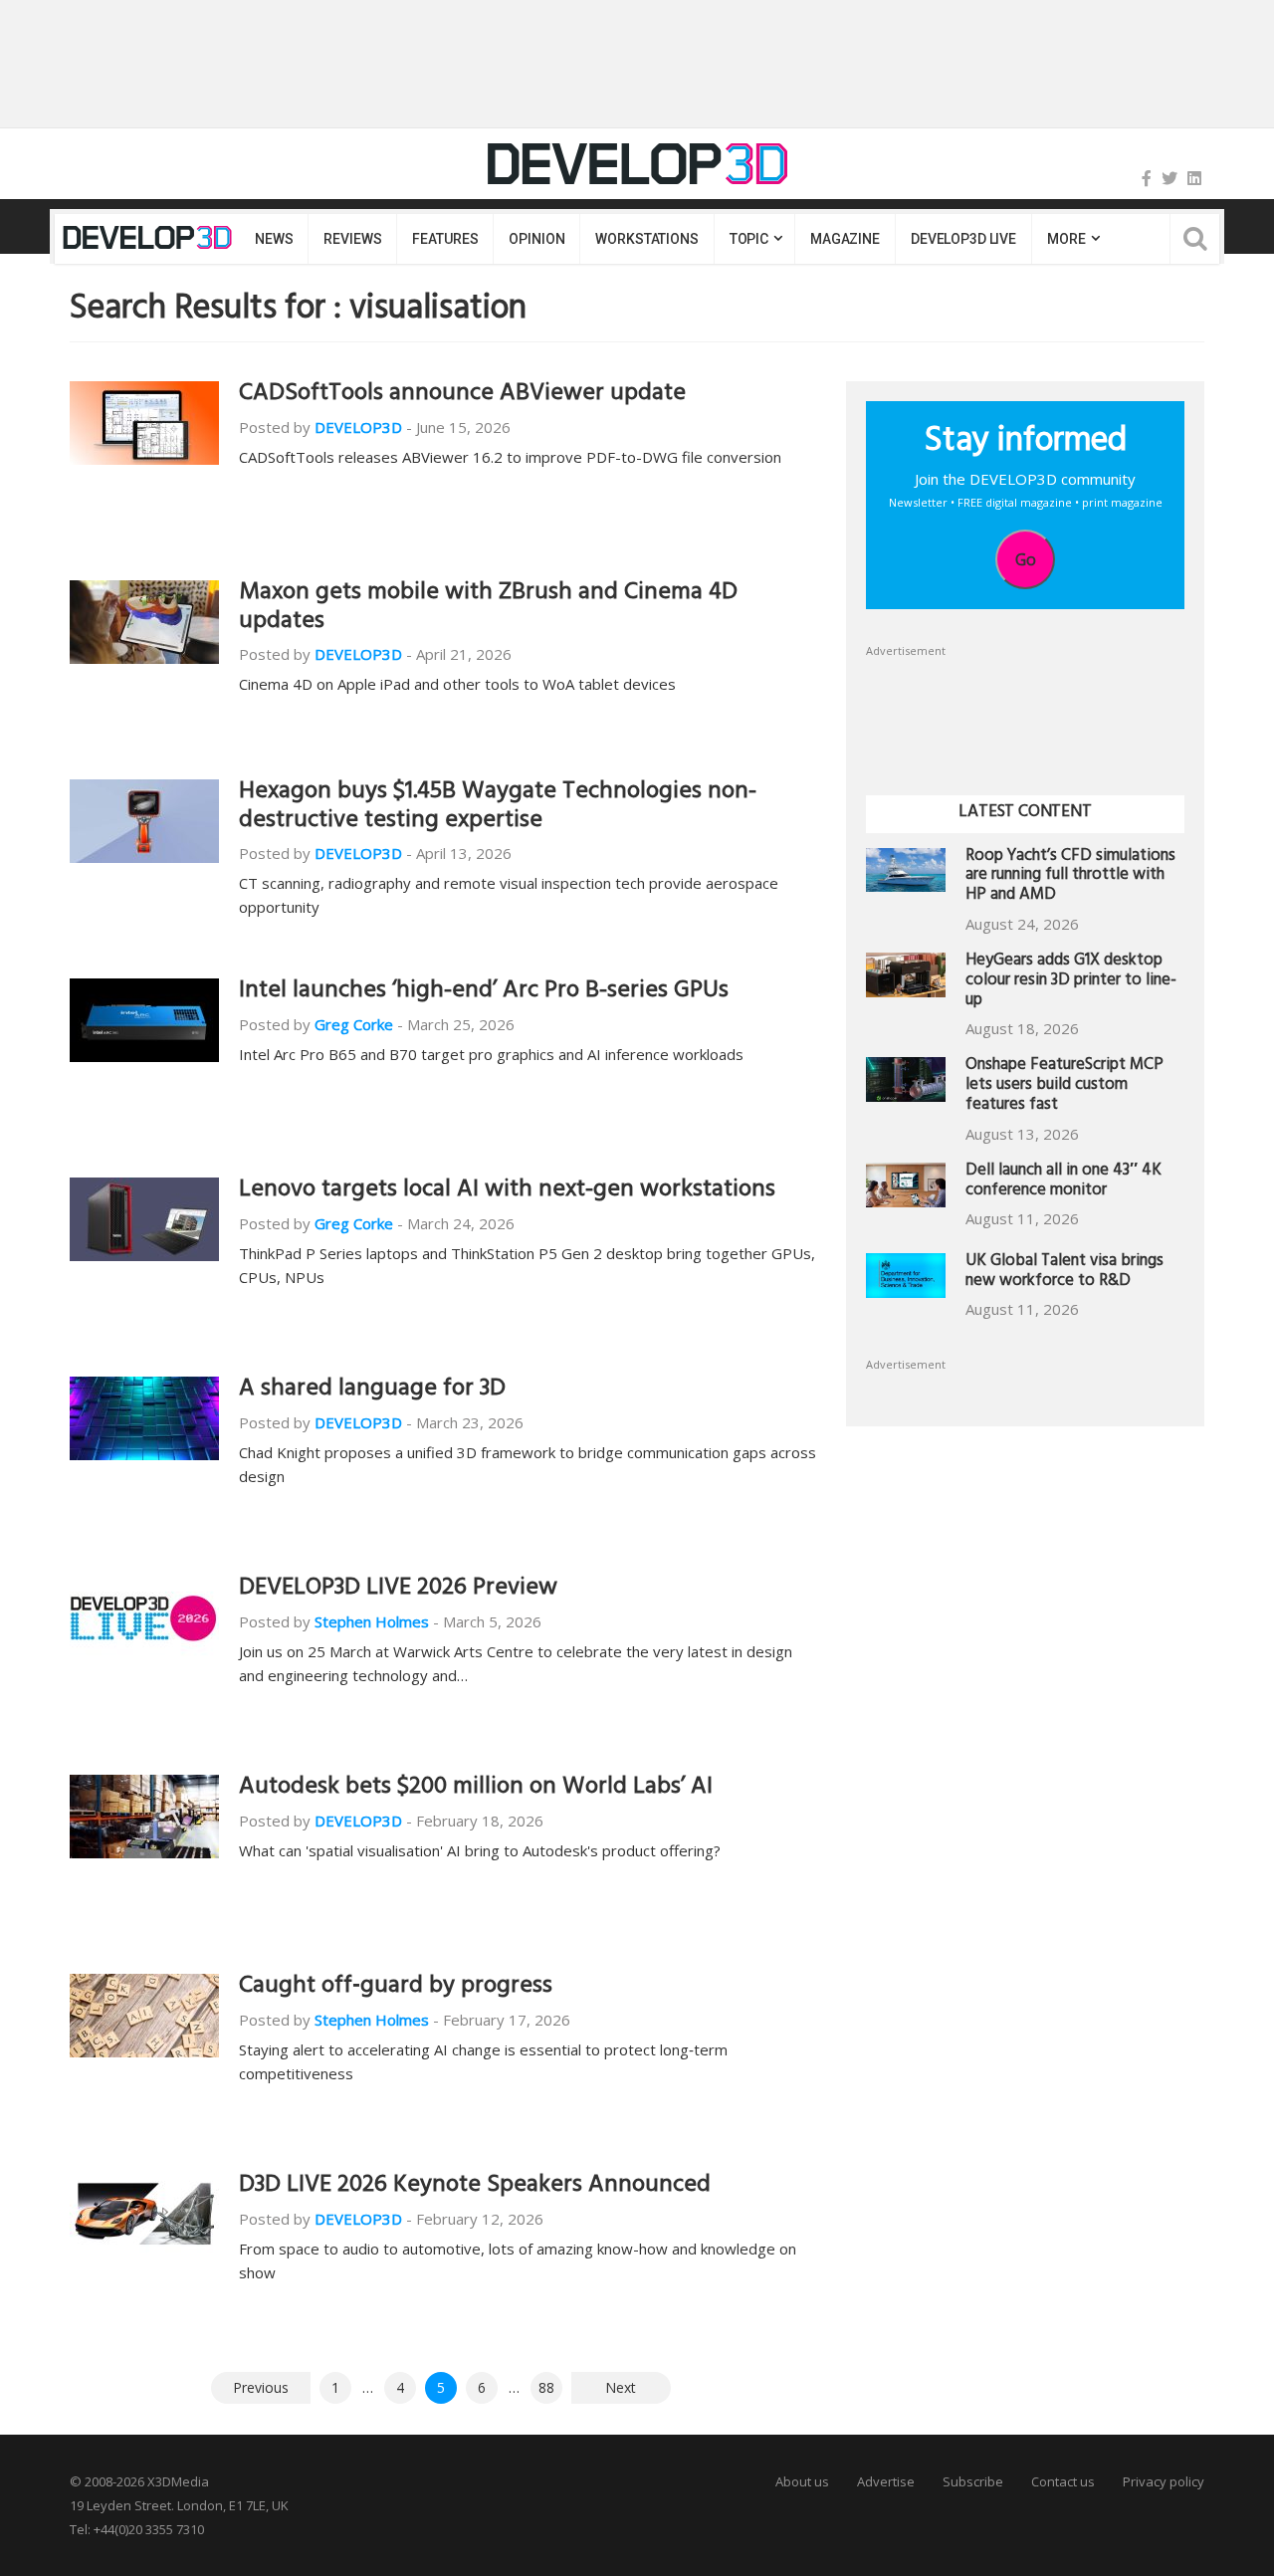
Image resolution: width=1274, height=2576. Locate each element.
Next (621, 2387)
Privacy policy (1164, 2481)
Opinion (536, 239)
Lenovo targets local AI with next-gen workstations (507, 1191)
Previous (261, 2387)
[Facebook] (1147, 178)
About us (802, 2481)
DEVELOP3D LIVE (963, 239)
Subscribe (973, 2481)
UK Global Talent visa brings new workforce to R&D (1064, 1273)
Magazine (845, 239)
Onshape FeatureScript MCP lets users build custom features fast (1064, 1086)
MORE (1066, 239)
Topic (749, 239)
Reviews (352, 239)
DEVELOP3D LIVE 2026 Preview (398, 1590)
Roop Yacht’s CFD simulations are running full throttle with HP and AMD (1070, 877)
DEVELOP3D (358, 427)
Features (445, 239)
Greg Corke (354, 1024)
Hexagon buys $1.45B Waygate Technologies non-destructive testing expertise (498, 808)
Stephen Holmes (372, 1621)
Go (1026, 559)
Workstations (646, 239)
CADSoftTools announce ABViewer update (462, 395)
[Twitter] (1169, 178)
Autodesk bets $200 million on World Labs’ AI (476, 1789)
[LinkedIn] (1194, 178)
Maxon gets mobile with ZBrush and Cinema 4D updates (488, 609)
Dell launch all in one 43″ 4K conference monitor (1063, 1182)
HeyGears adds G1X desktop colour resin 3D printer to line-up (1071, 982)
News (274, 239)
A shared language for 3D (372, 1391)
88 (546, 2387)
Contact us (1063, 2481)
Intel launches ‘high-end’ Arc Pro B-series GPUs (484, 992)
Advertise (886, 2481)
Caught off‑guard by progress (396, 1988)
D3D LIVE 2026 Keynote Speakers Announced (475, 2187)
